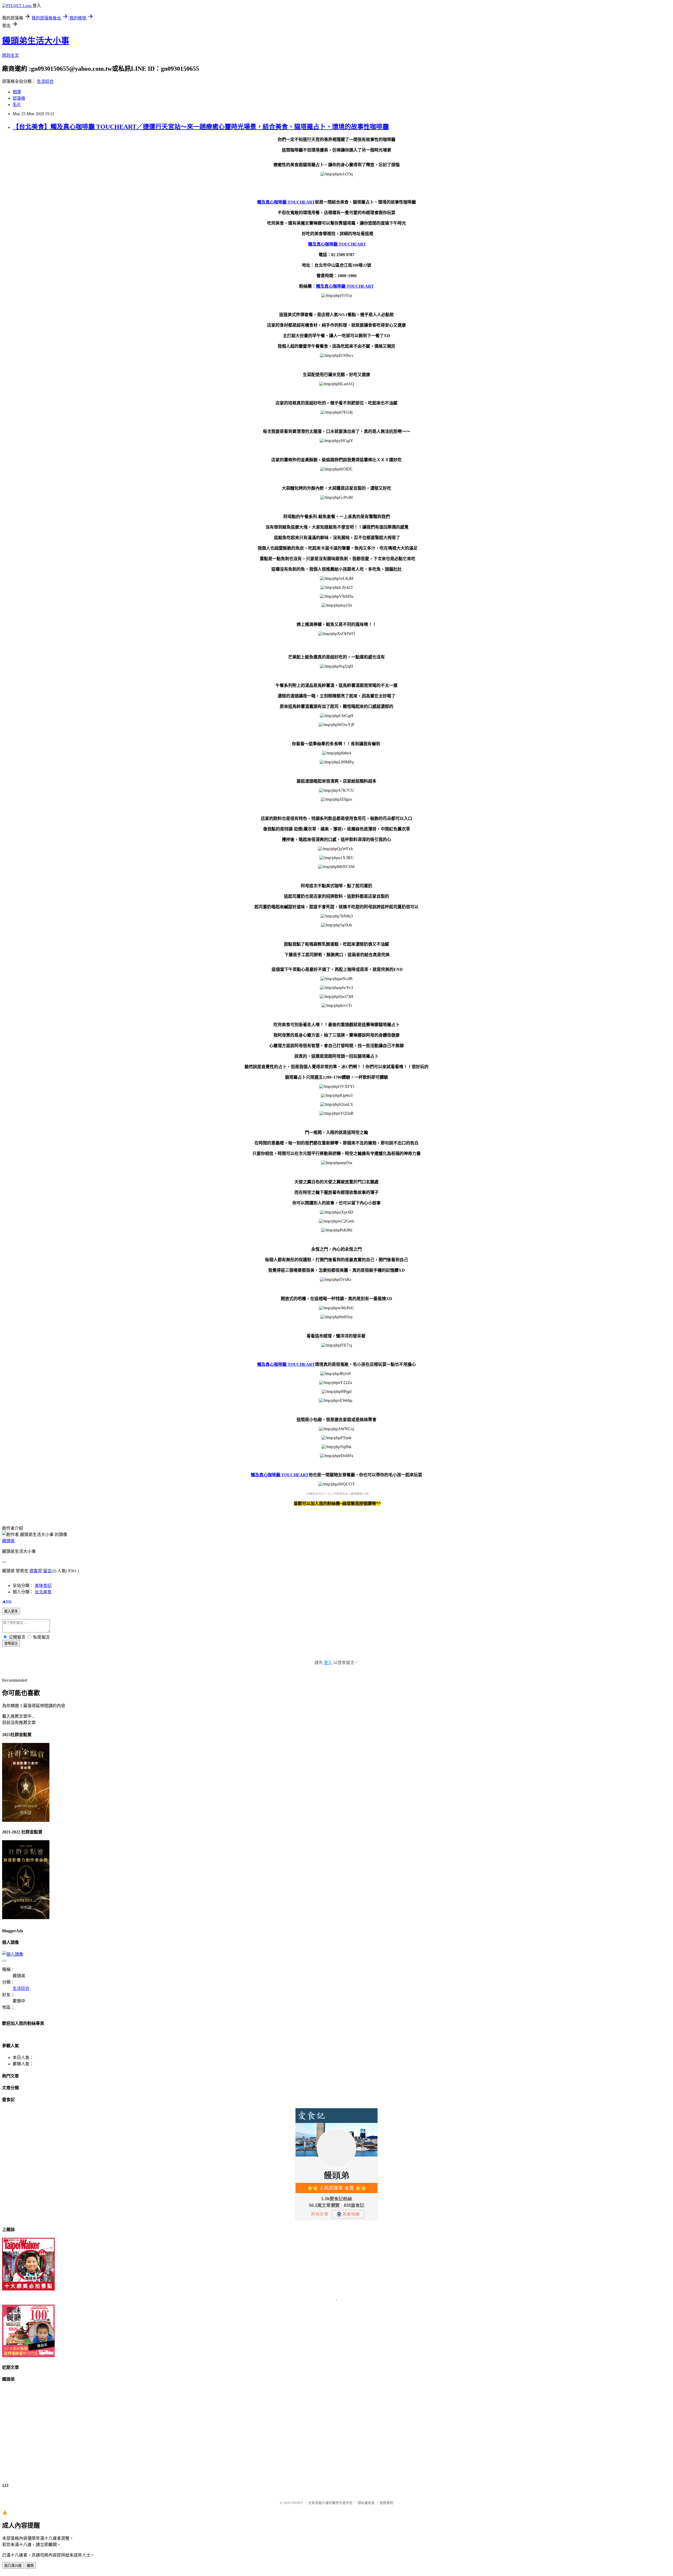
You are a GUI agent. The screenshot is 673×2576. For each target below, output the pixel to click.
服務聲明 (386, 2503)
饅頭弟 (8, 1541)
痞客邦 (36, 1571)
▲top (7, 1601)
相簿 (17, 92)
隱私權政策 (366, 2503)
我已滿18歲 (13, 2566)
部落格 (19, 98)
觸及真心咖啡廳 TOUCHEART (286, 202)
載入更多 (11, 1611)
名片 (17, 105)
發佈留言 (11, 1643)
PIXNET (297, 2503)
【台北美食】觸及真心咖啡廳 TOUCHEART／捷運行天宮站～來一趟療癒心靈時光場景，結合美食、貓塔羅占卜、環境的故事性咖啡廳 (201, 127)
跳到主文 (11, 55)
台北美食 (43, 1592)
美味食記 (43, 1586)
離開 (30, 2566)
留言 (47, 1571)
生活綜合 (45, 81)
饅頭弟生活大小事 (36, 41)
